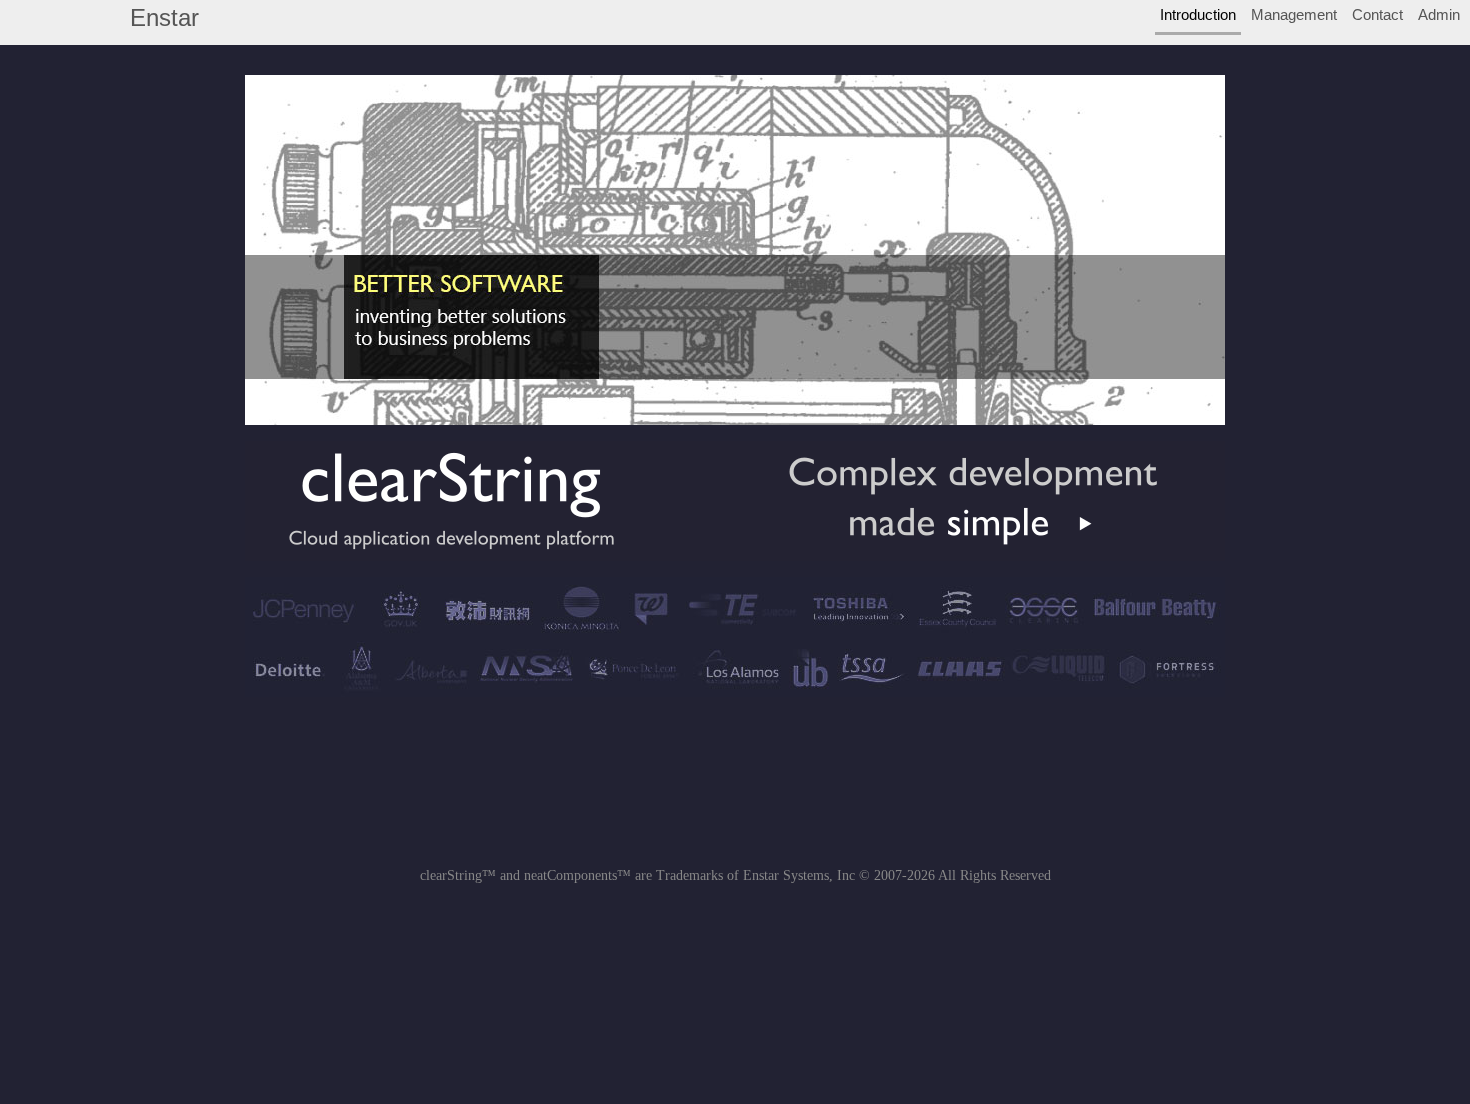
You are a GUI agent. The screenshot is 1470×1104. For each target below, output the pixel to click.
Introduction (1198, 15)
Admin (1439, 15)
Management (1294, 15)
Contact (1377, 15)
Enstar (164, 17)
